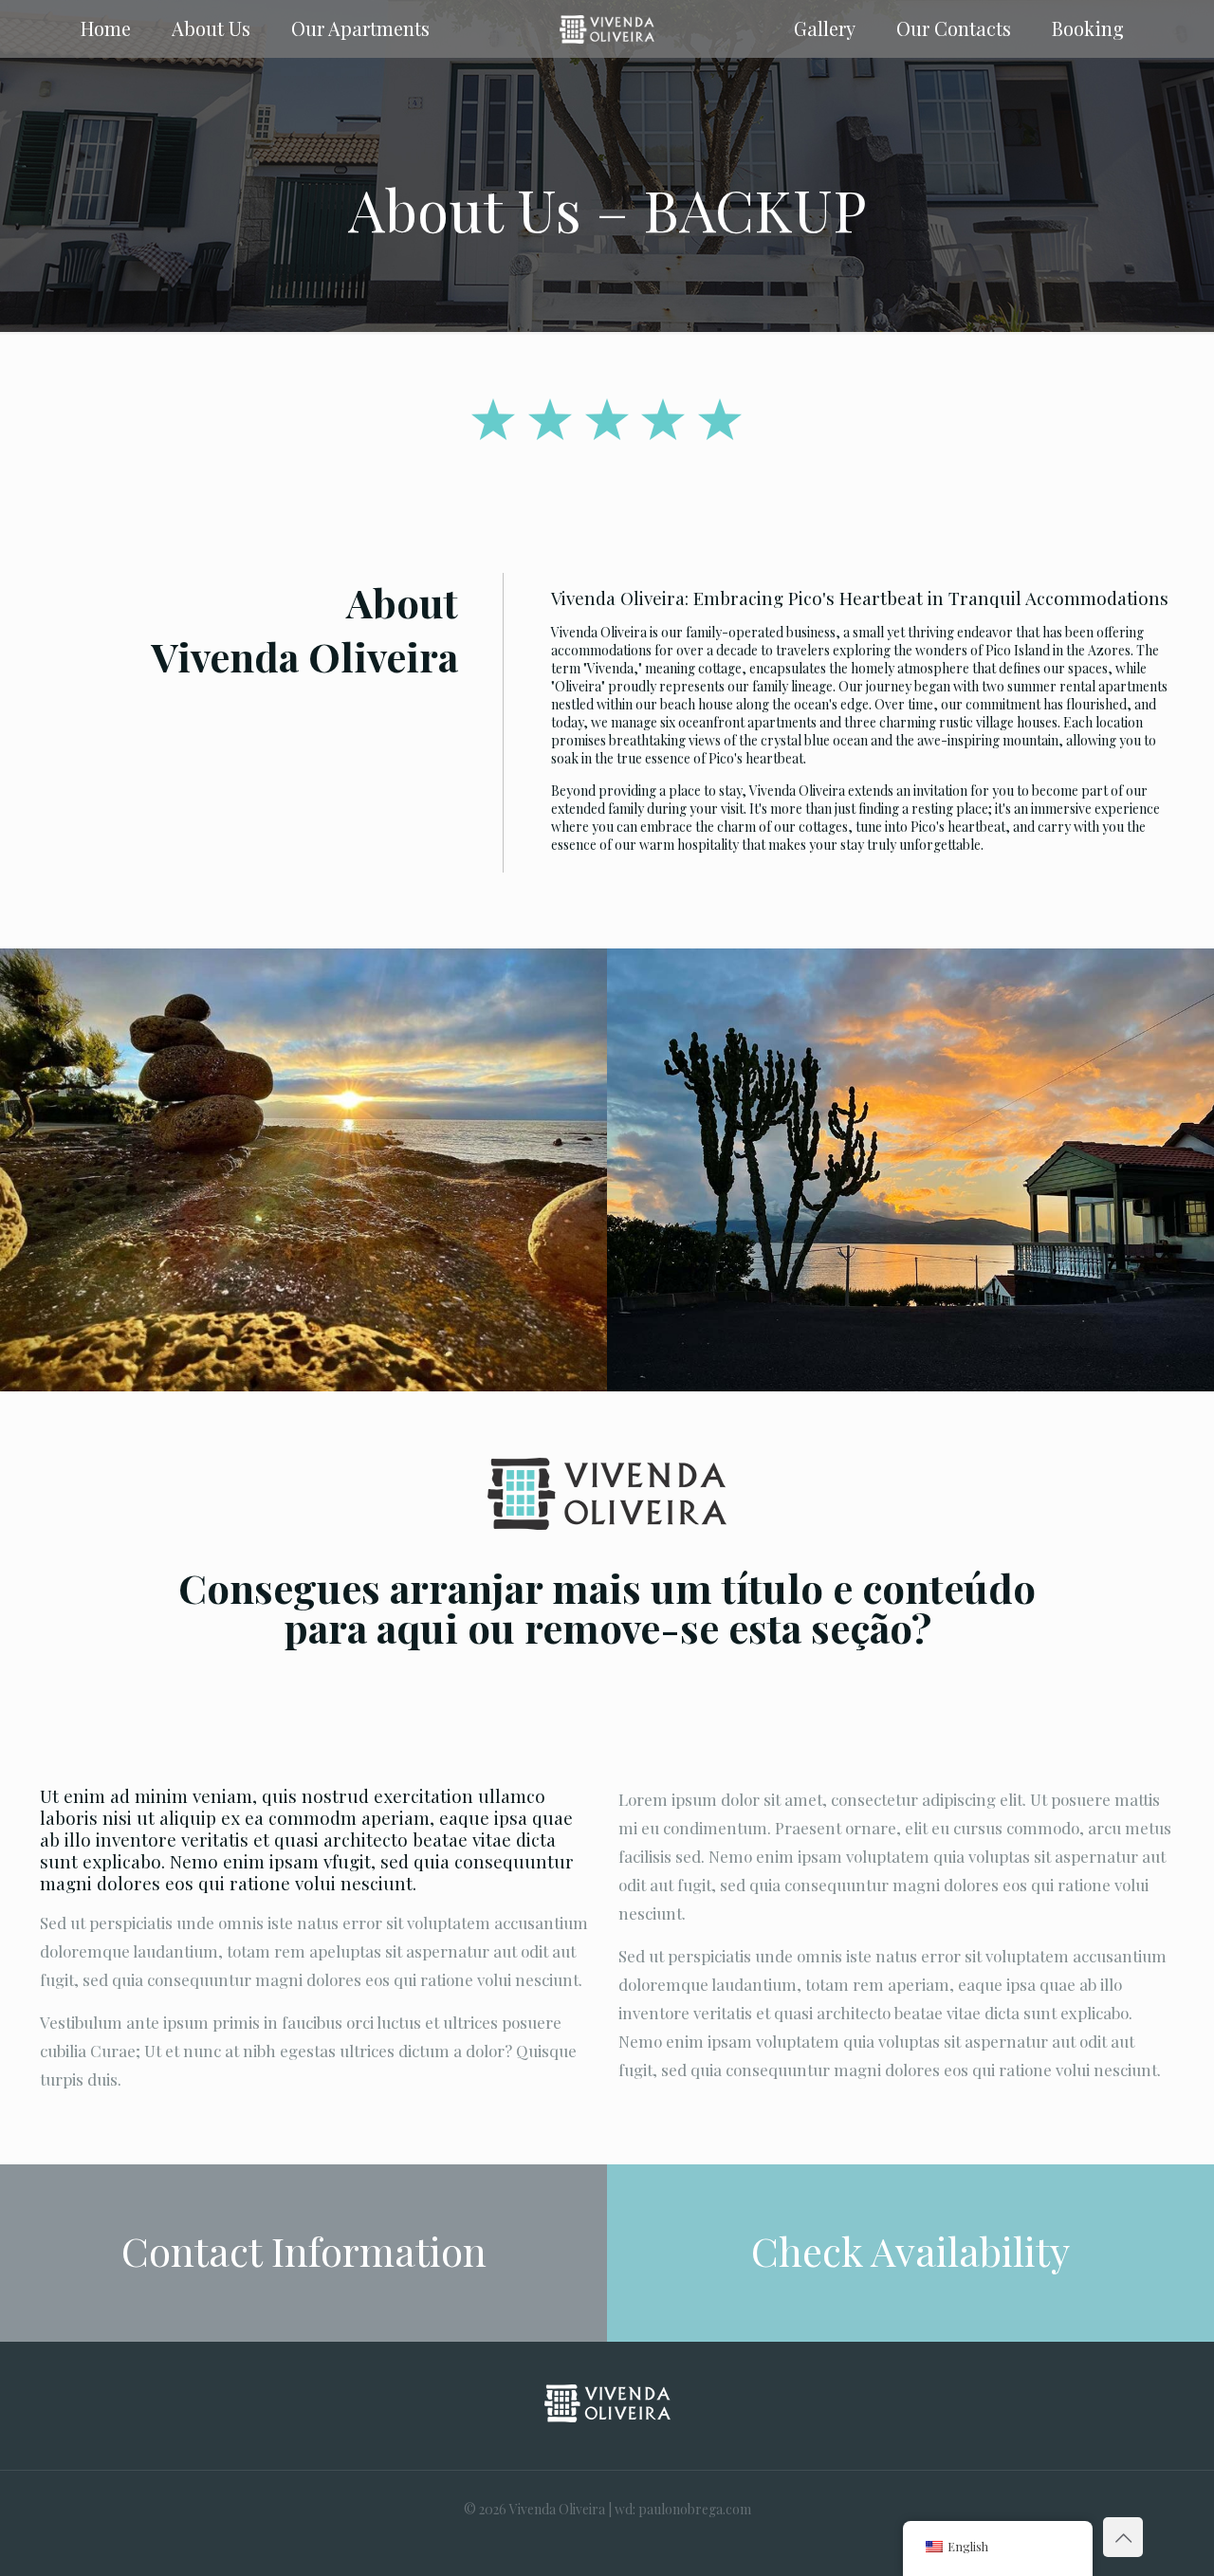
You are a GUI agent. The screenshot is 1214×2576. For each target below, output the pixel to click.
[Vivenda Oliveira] (607, 28)
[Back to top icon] (1123, 2537)
